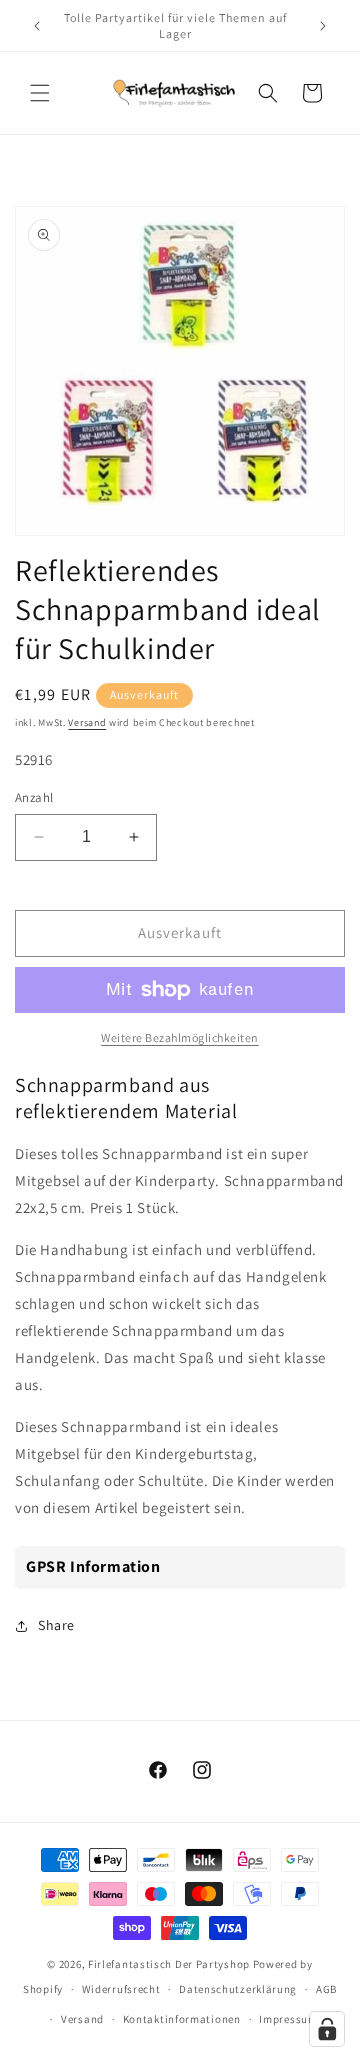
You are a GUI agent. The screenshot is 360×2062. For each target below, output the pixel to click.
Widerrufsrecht (121, 1989)
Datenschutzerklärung (238, 1989)
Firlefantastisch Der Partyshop (169, 1964)
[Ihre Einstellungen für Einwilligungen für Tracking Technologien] (327, 2029)
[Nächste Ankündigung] (323, 26)
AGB (326, 1989)
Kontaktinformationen (182, 2019)
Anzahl (34, 797)
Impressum (288, 2019)
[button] (40, 93)
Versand (87, 722)
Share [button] (56, 1625)
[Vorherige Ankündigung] (37, 26)
